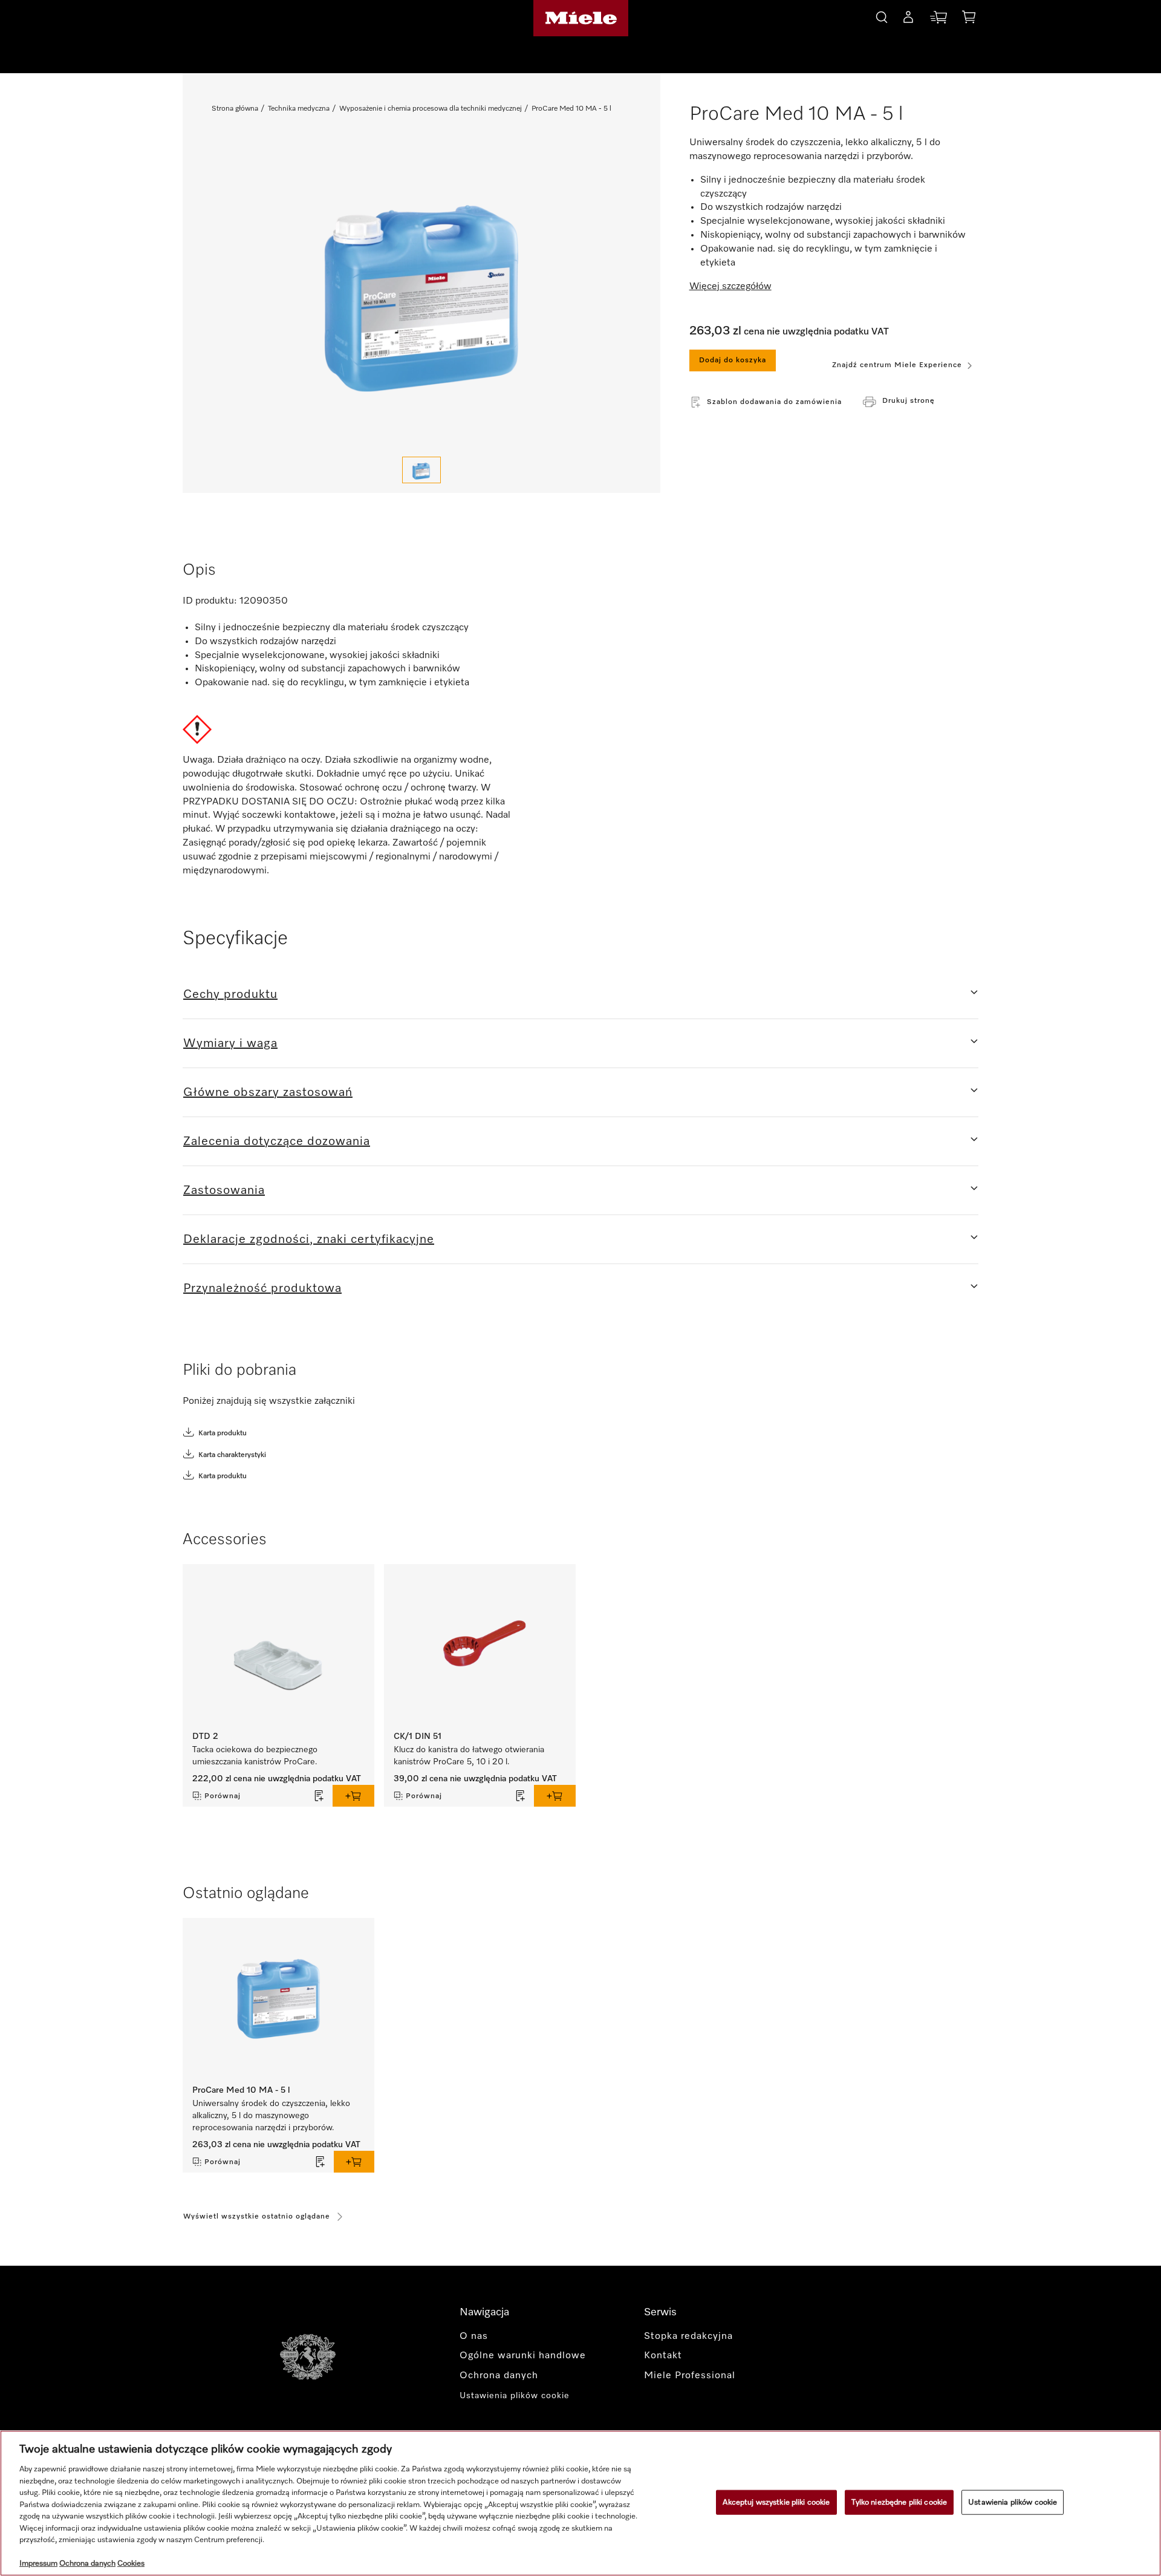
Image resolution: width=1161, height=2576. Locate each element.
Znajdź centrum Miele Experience (897, 365)
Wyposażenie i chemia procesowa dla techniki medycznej (431, 109)
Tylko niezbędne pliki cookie (899, 2502)
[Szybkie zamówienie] (938, 20)
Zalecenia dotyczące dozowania (277, 1141)
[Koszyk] (969, 19)
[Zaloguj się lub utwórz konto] (908, 19)
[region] (580, 2503)
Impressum (38, 2564)
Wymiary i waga (230, 1043)
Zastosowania (224, 1190)
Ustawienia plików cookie (1013, 2502)
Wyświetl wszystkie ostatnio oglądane (257, 2217)
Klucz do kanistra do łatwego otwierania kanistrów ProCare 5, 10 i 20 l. (469, 1756)
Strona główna (235, 109)
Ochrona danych (87, 2564)
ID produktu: (210, 601)
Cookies (131, 2564)
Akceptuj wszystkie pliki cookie (776, 2502)
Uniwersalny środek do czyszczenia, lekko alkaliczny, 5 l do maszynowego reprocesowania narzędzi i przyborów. (271, 2116)
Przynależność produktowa (262, 1288)
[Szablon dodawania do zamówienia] (319, 1796)
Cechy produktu (230, 994)
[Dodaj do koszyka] (353, 1796)
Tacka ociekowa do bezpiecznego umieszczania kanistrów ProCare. (256, 1756)
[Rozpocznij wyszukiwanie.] (882, 15)
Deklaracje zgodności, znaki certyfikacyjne (309, 1239)
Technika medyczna (299, 109)
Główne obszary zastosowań (268, 1092)
